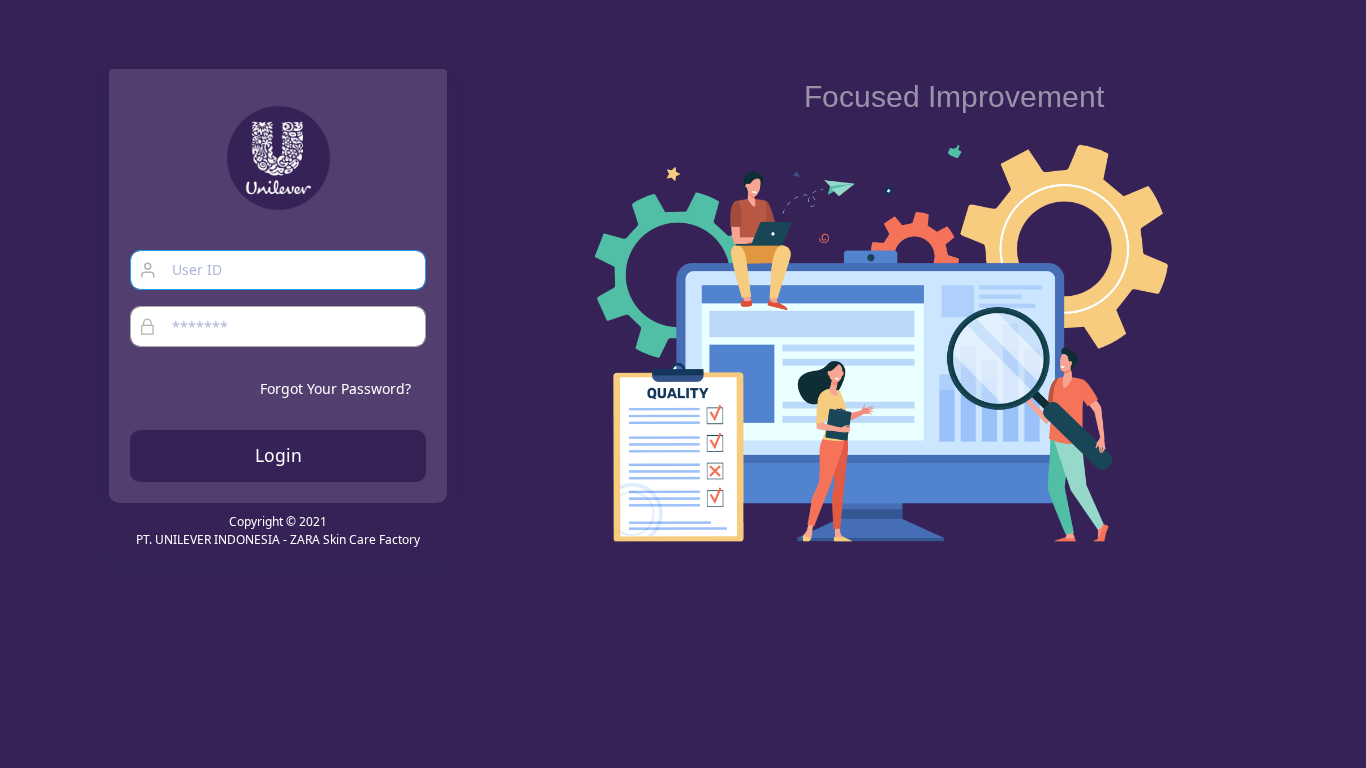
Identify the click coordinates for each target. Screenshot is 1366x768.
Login (278, 455)
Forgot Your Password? (335, 388)
